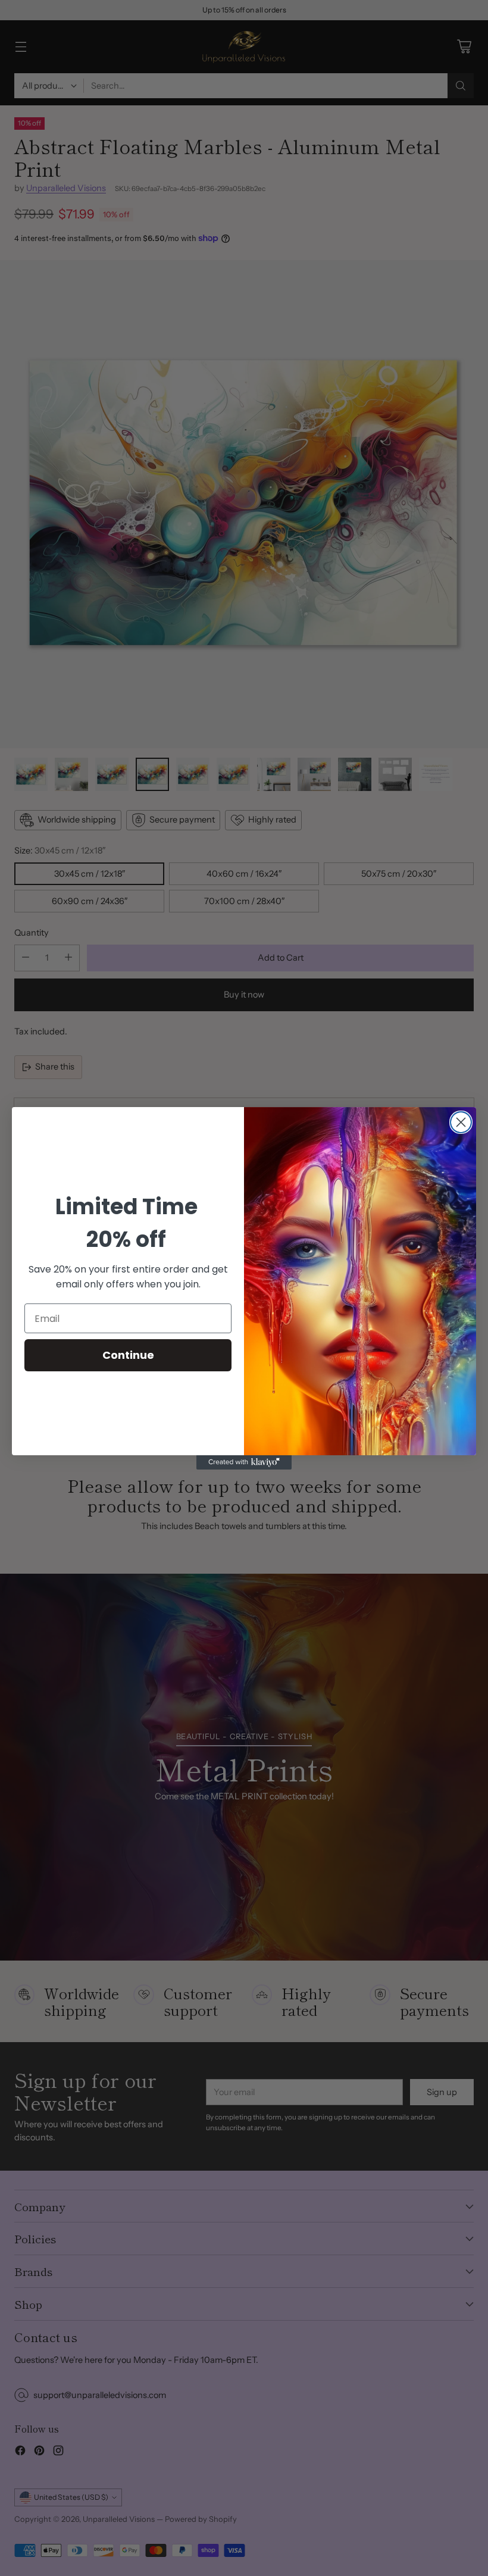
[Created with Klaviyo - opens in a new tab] (244, 1462)
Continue (128, 1355)
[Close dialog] (461, 1122)
